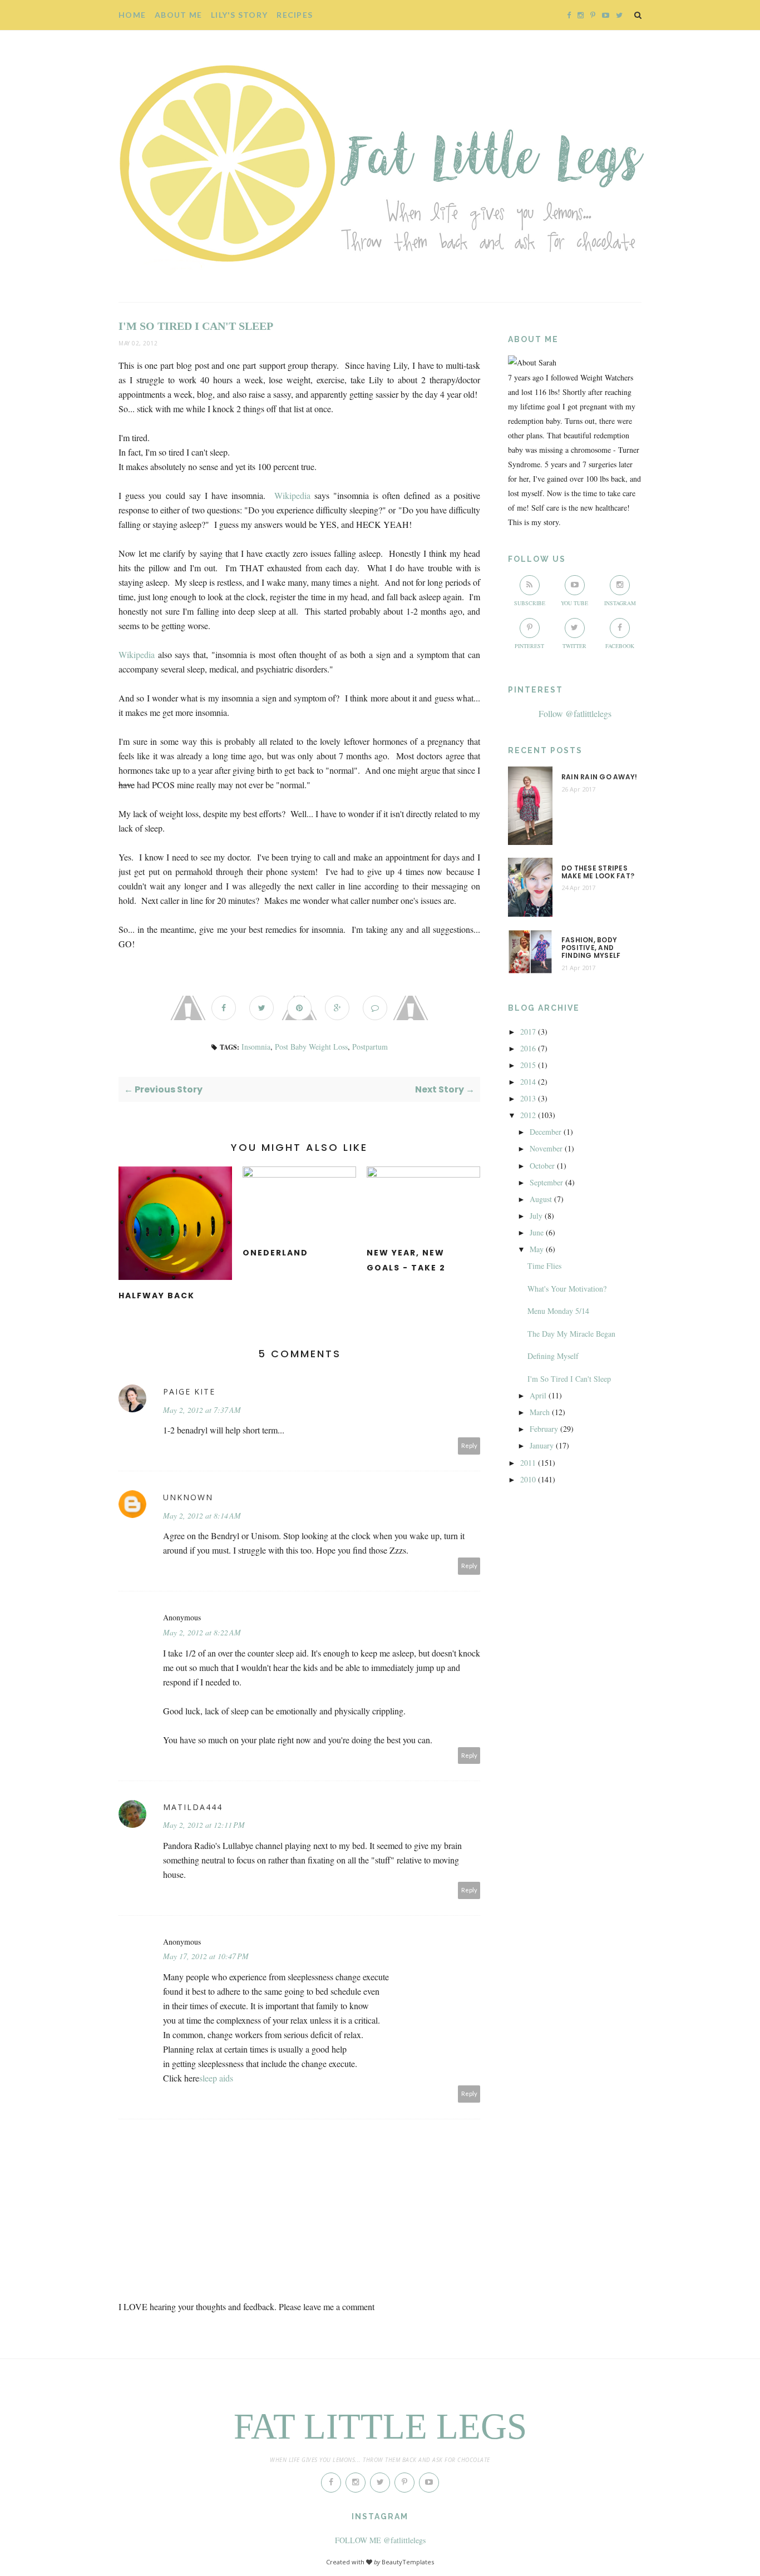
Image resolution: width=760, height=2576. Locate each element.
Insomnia (256, 1047)
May (537, 1249)
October (542, 1166)
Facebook (620, 646)
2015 (528, 1065)
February (544, 1429)
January (542, 1445)
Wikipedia (292, 495)
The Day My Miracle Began (571, 1334)
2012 (528, 1115)
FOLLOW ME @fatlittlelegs (380, 2540)
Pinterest (529, 646)
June (537, 1232)
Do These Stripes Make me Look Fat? (598, 872)
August (541, 1199)
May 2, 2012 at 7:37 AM (202, 1410)
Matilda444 (193, 1807)
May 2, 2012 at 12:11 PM (204, 1825)
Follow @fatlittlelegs (575, 713)
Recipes (295, 15)
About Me (178, 15)
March (540, 1412)
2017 (528, 1032)
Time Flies (544, 1266)
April (538, 1395)
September (546, 1182)
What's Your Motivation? (567, 1289)
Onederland (275, 1253)
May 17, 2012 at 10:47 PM (206, 1956)
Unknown (188, 1497)
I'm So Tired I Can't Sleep (569, 1379)
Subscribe (530, 603)
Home (132, 15)
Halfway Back (157, 1296)
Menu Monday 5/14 (558, 1311)
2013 (528, 1098)
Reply (469, 1445)
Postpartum (370, 1047)
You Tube (574, 603)
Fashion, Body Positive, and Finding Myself (591, 948)
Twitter (574, 646)
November (546, 1148)
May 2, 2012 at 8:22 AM (202, 1632)
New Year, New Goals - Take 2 (406, 1260)
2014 (528, 1082)
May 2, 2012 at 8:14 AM (202, 1516)
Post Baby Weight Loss (311, 1047)
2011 (528, 1463)
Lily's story (239, 15)
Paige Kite (189, 1391)
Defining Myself (553, 1356)
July (536, 1216)
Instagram (620, 603)
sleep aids (216, 2078)
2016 (528, 1048)
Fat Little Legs (380, 2426)
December (546, 1132)
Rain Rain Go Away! (599, 777)
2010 (528, 1479)
